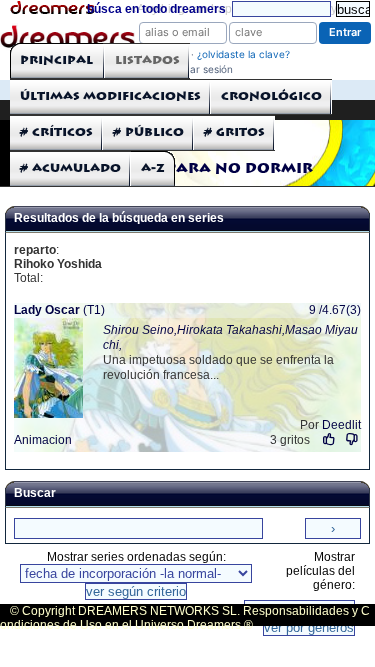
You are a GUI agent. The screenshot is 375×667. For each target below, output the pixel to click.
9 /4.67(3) (335, 310)
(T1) (59, 310)
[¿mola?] (329, 439)
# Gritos (234, 132)
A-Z (153, 168)
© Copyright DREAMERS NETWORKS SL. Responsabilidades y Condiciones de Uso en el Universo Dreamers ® (185, 618)
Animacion (43, 440)
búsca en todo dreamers (156, 9)
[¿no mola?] (351, 439)
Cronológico (271, 96)
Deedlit (341, 425)
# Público (148, 132)
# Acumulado (70, 168)
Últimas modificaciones (110, 96)
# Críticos (56, 132)
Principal (56, 60)
